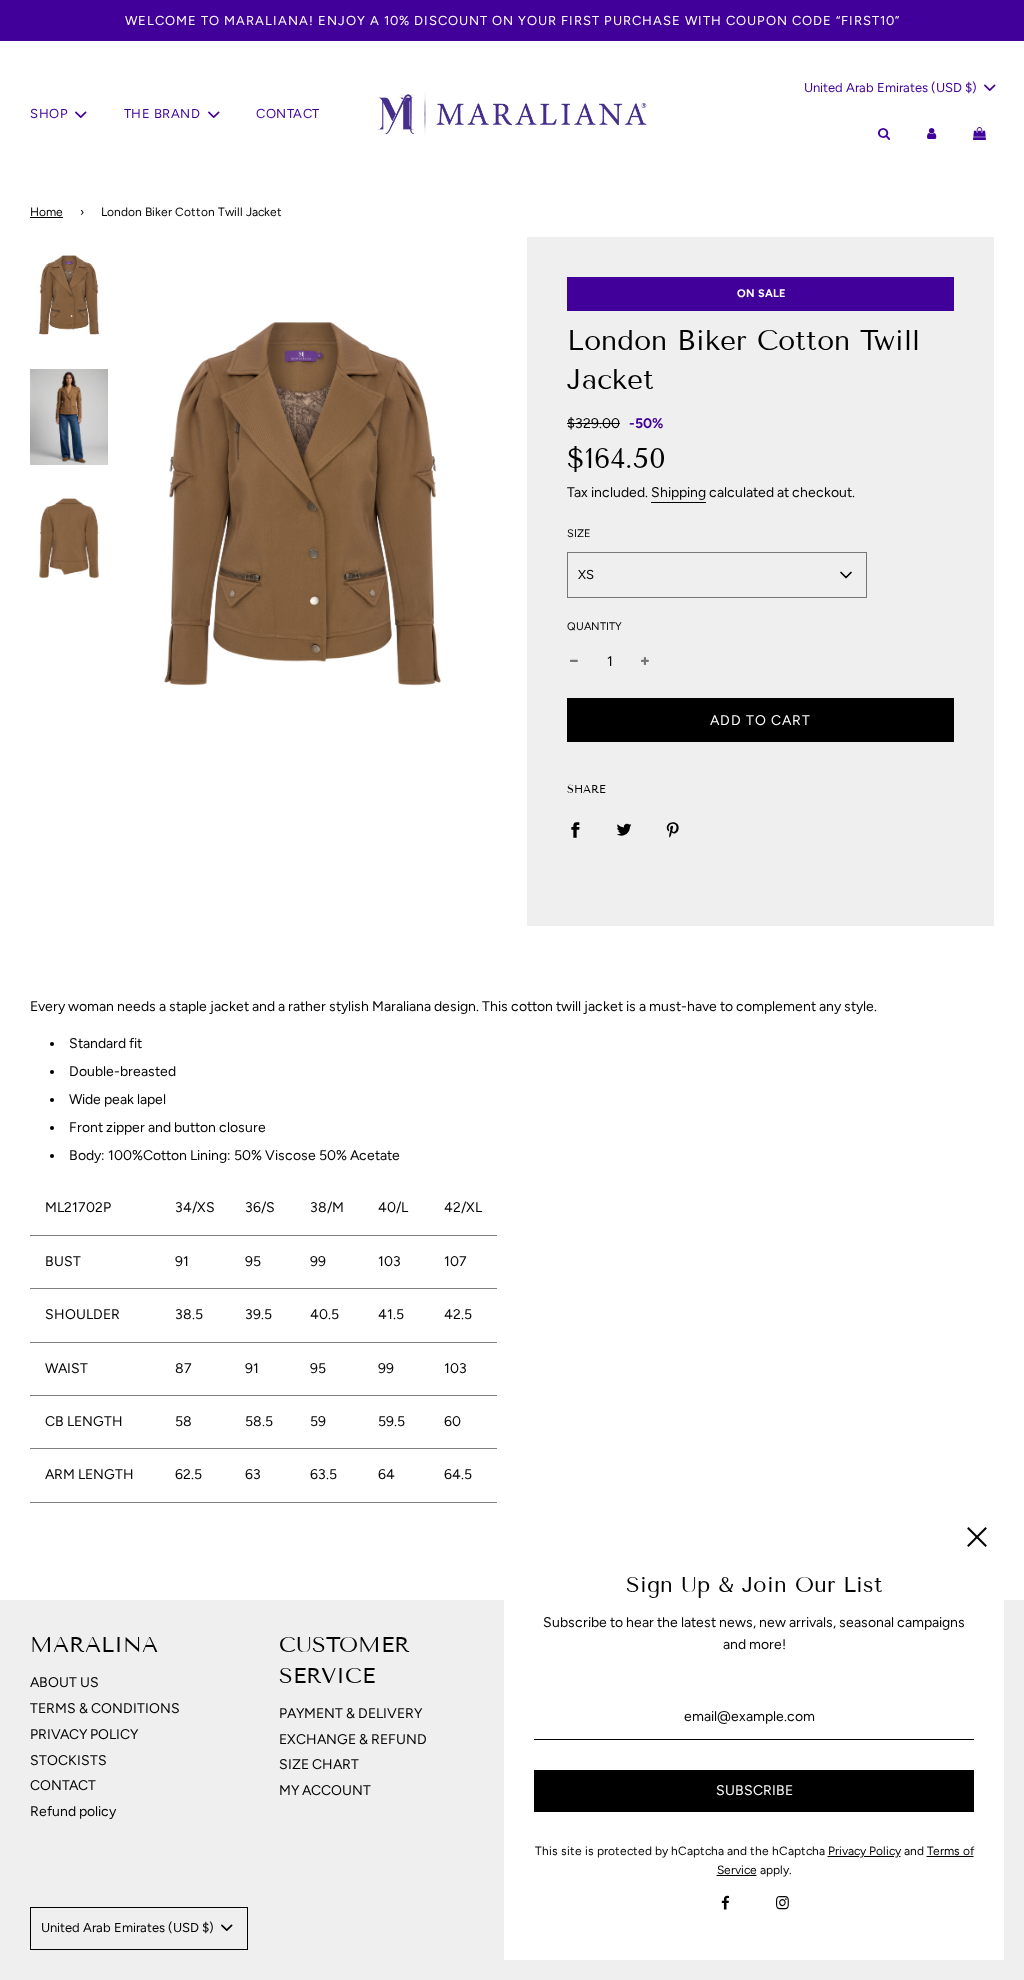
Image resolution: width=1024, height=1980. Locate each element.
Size (579, 533)
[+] (645, 662)
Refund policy (73, 1811)
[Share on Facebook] (575, 829)
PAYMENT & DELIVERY (350, 1713)
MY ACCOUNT (325, 1790)
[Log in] (932, 134)
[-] (574, 662)
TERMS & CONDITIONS (105, 1708)
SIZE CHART (319, 1764)
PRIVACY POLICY (84, 1734)
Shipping (678, 492)
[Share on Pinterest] (673, 829)
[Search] (883, 134)
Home (46, 212)
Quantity (594, 626)
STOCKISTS (68, 1760)
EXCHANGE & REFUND (353, 1739)
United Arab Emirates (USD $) (892, 87)
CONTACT (288, 113)
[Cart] (982, 134)
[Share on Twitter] (624, 829)
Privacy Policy (864, 1851)
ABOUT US (64, 1682)
